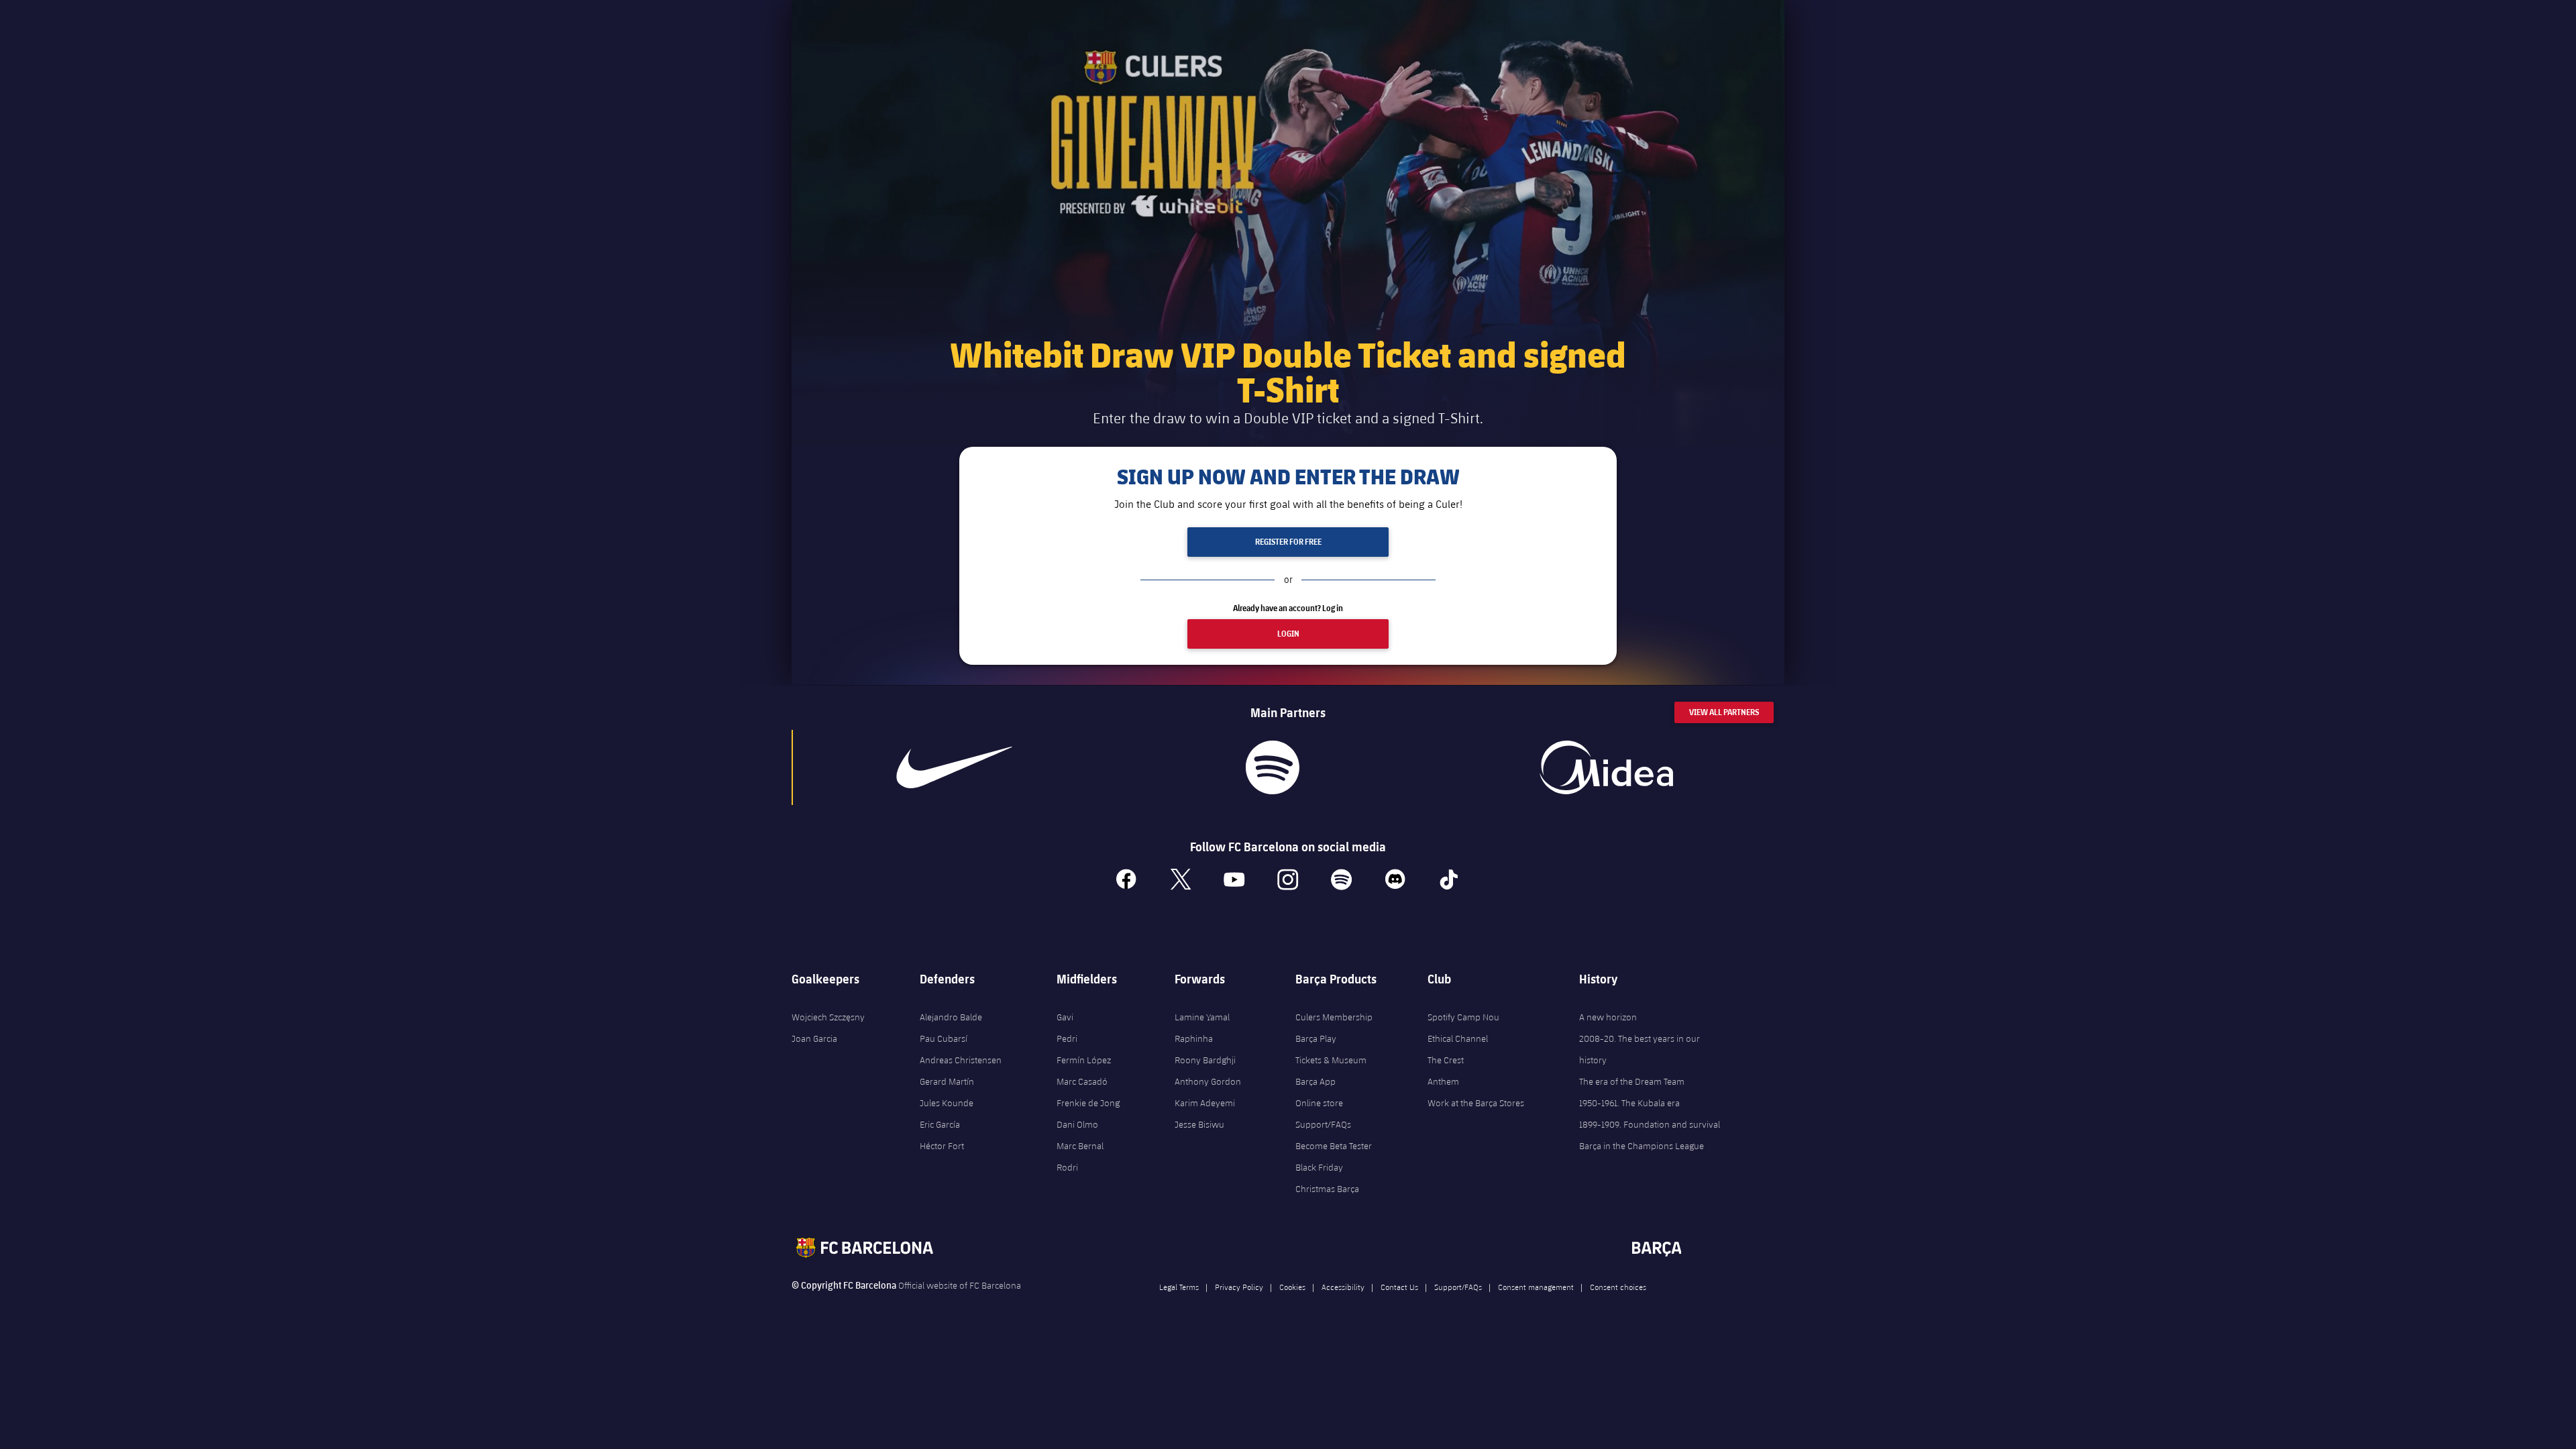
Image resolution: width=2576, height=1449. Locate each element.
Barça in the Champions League (1642, 1146)
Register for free (1288, 542)
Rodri (1067, 1167)
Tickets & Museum (1331, 1060)
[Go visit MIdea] (1606, 767)
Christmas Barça (1327, 1189)
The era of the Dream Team (1632, 1081)
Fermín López (1084, 1060)
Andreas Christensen (961, 1060)
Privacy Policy (1239, 1287)
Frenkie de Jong (1088, 1103)
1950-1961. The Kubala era (1629, 1103)
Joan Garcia (814, 1038)
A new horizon (1608, 1017)
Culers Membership (1334, 1017)
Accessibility (1343, 1287)
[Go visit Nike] (955, 767)
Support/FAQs (1323, 1124)
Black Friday (1319, 1167)
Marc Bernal (1080, 1146)
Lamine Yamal (1202, 1017)
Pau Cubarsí (944, 1038)
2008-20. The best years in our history (1640, 1049)
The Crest (1446, 1060)
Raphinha (1194, 1038)
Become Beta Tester (1334, 1146)
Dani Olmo (1077, 1124)
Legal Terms (1179, 1287)
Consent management (1536, 1287)
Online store (1319, 1103)
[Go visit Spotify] (1272, 767)
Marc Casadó (1082, 1081)
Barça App (1316, 1081)
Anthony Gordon (1208, 1081)
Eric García (940, 1124)
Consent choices (1618, 1287)
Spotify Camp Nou (1463, 1017)
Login (1288, 634)
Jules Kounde (947, 1103)
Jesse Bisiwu (1199, 1124)
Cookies (1292, 1287)
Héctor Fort (942, 1146)
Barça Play (1316, 1038)
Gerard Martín (947, 1081)
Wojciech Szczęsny (828, 1017)
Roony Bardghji (1205, 1060)
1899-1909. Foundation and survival (1650, 1124)
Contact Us (1399, 1287)
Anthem (1443, 1081)
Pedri (1067, 1038)
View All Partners (1724, 712)
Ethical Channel (1458, 1038)
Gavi (1065, 1017)
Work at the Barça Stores (1476, 1103)
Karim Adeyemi (1205, 1103)
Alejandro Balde (951, 1017)
